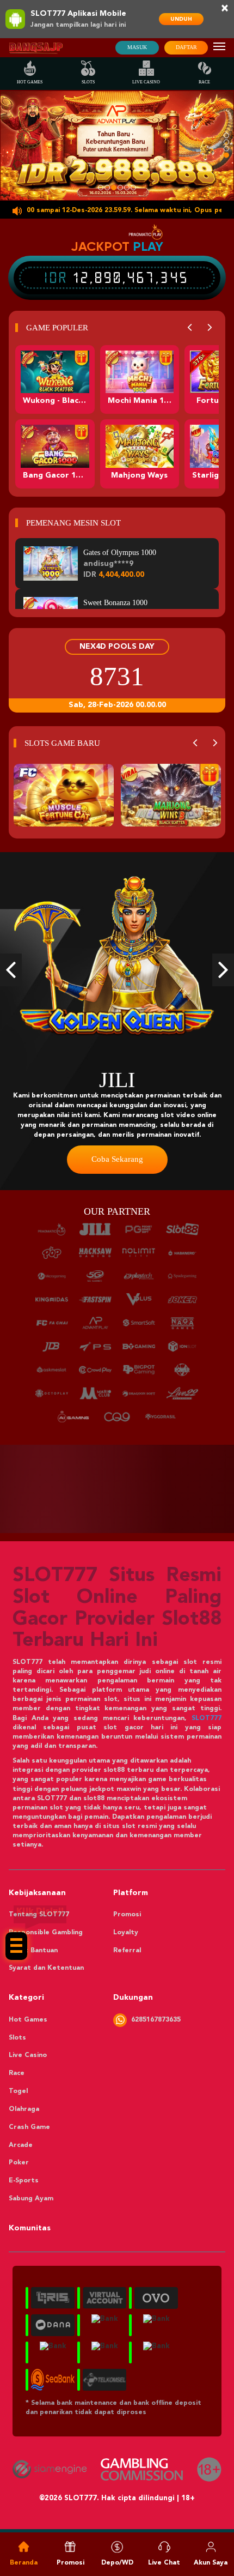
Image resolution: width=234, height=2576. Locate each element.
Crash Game (29, 2127)
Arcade (21, 2145)
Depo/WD (117, 2563)
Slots (88, 82)
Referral (127, 1951)
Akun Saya (211, 2563)
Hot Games (30, 82)
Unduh (181, 19)
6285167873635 (156, 2020)
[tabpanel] (117, 146)
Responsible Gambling (46, 1933)
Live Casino (146, 82)
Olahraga (24, 2109)
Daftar (186, 47)
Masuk (137, 47)
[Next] (210, 328)
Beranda (24, 2563)
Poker (19, 2163)
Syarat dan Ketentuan (46, 1968)
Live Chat (164, 2563)
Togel (18, 2091)
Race (204, 82)
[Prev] (190, 328)
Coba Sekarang (80, 1159)
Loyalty (126, 1933)
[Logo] (36, 48)
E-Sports (24, 2181)
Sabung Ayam (31, 2199)
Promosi (127, 1915)
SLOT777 (207, 1718)
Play (148, 246)
